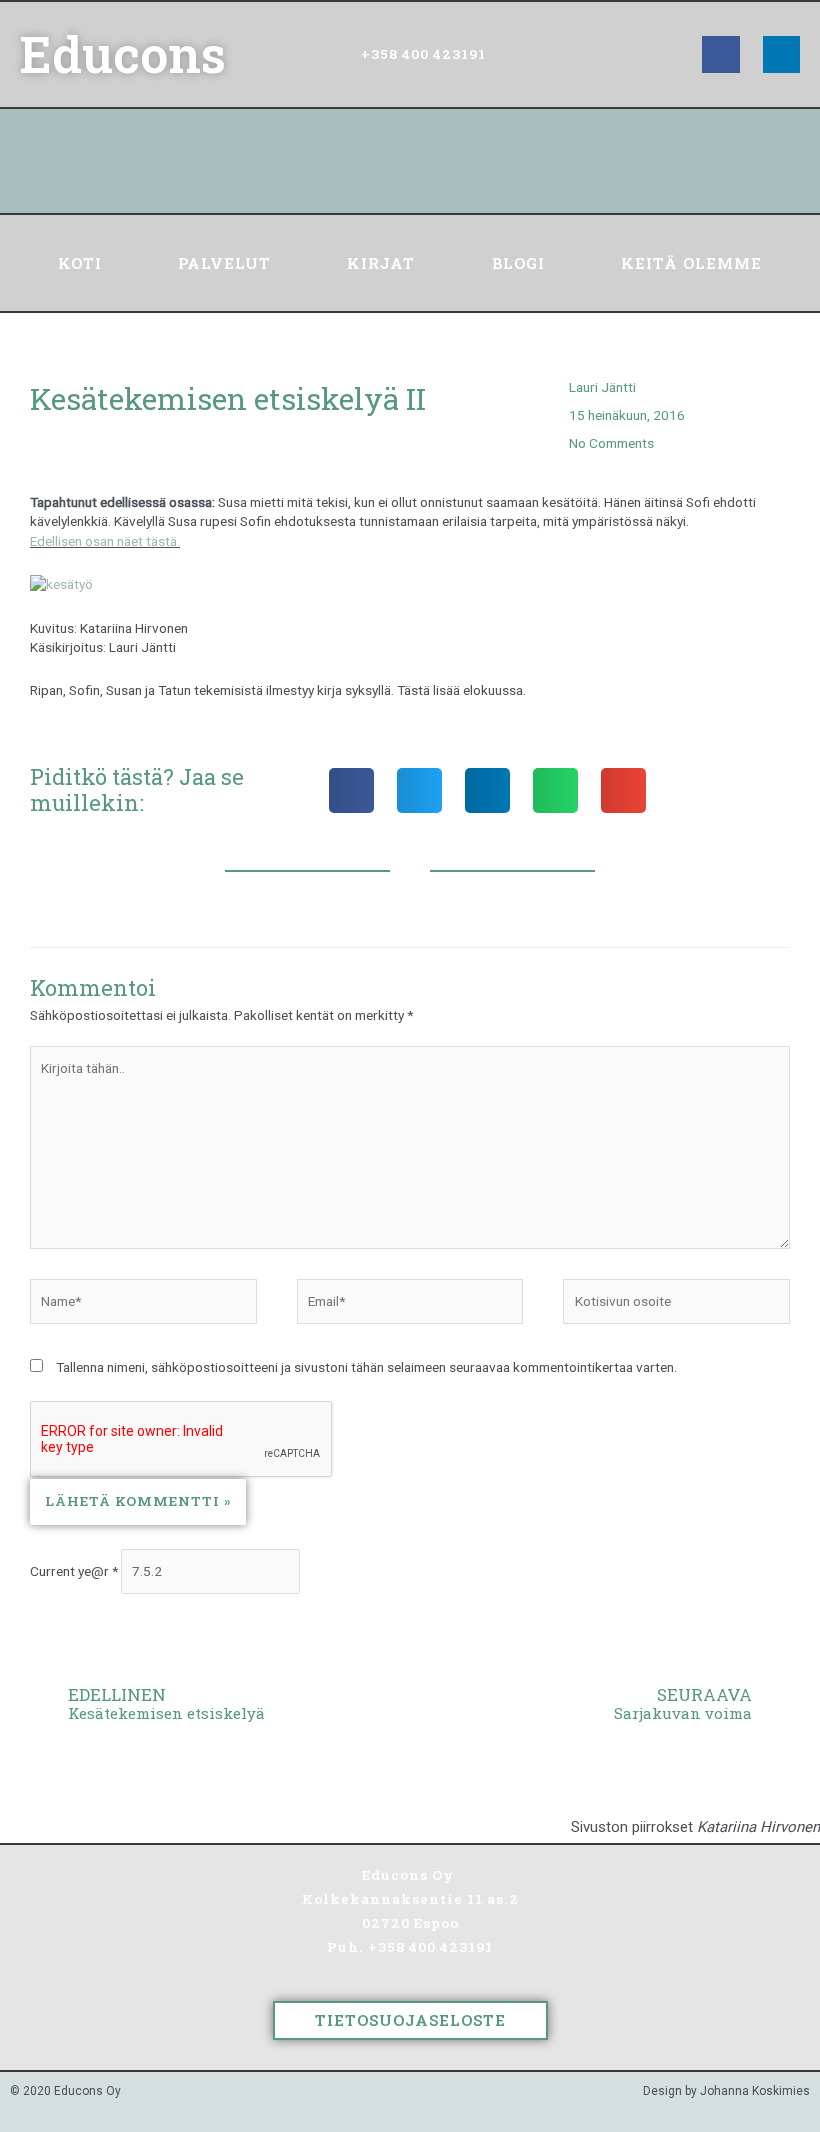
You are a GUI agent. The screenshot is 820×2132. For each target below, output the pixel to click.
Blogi (518, 263)
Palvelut (224, 263)
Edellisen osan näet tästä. (105, 541)
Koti (80, 263)
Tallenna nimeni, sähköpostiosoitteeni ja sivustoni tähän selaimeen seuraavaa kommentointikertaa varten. (366, 1367)
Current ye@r (74, 1571)
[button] (351, 790)
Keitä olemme (691, 263)
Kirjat (381, 263)
